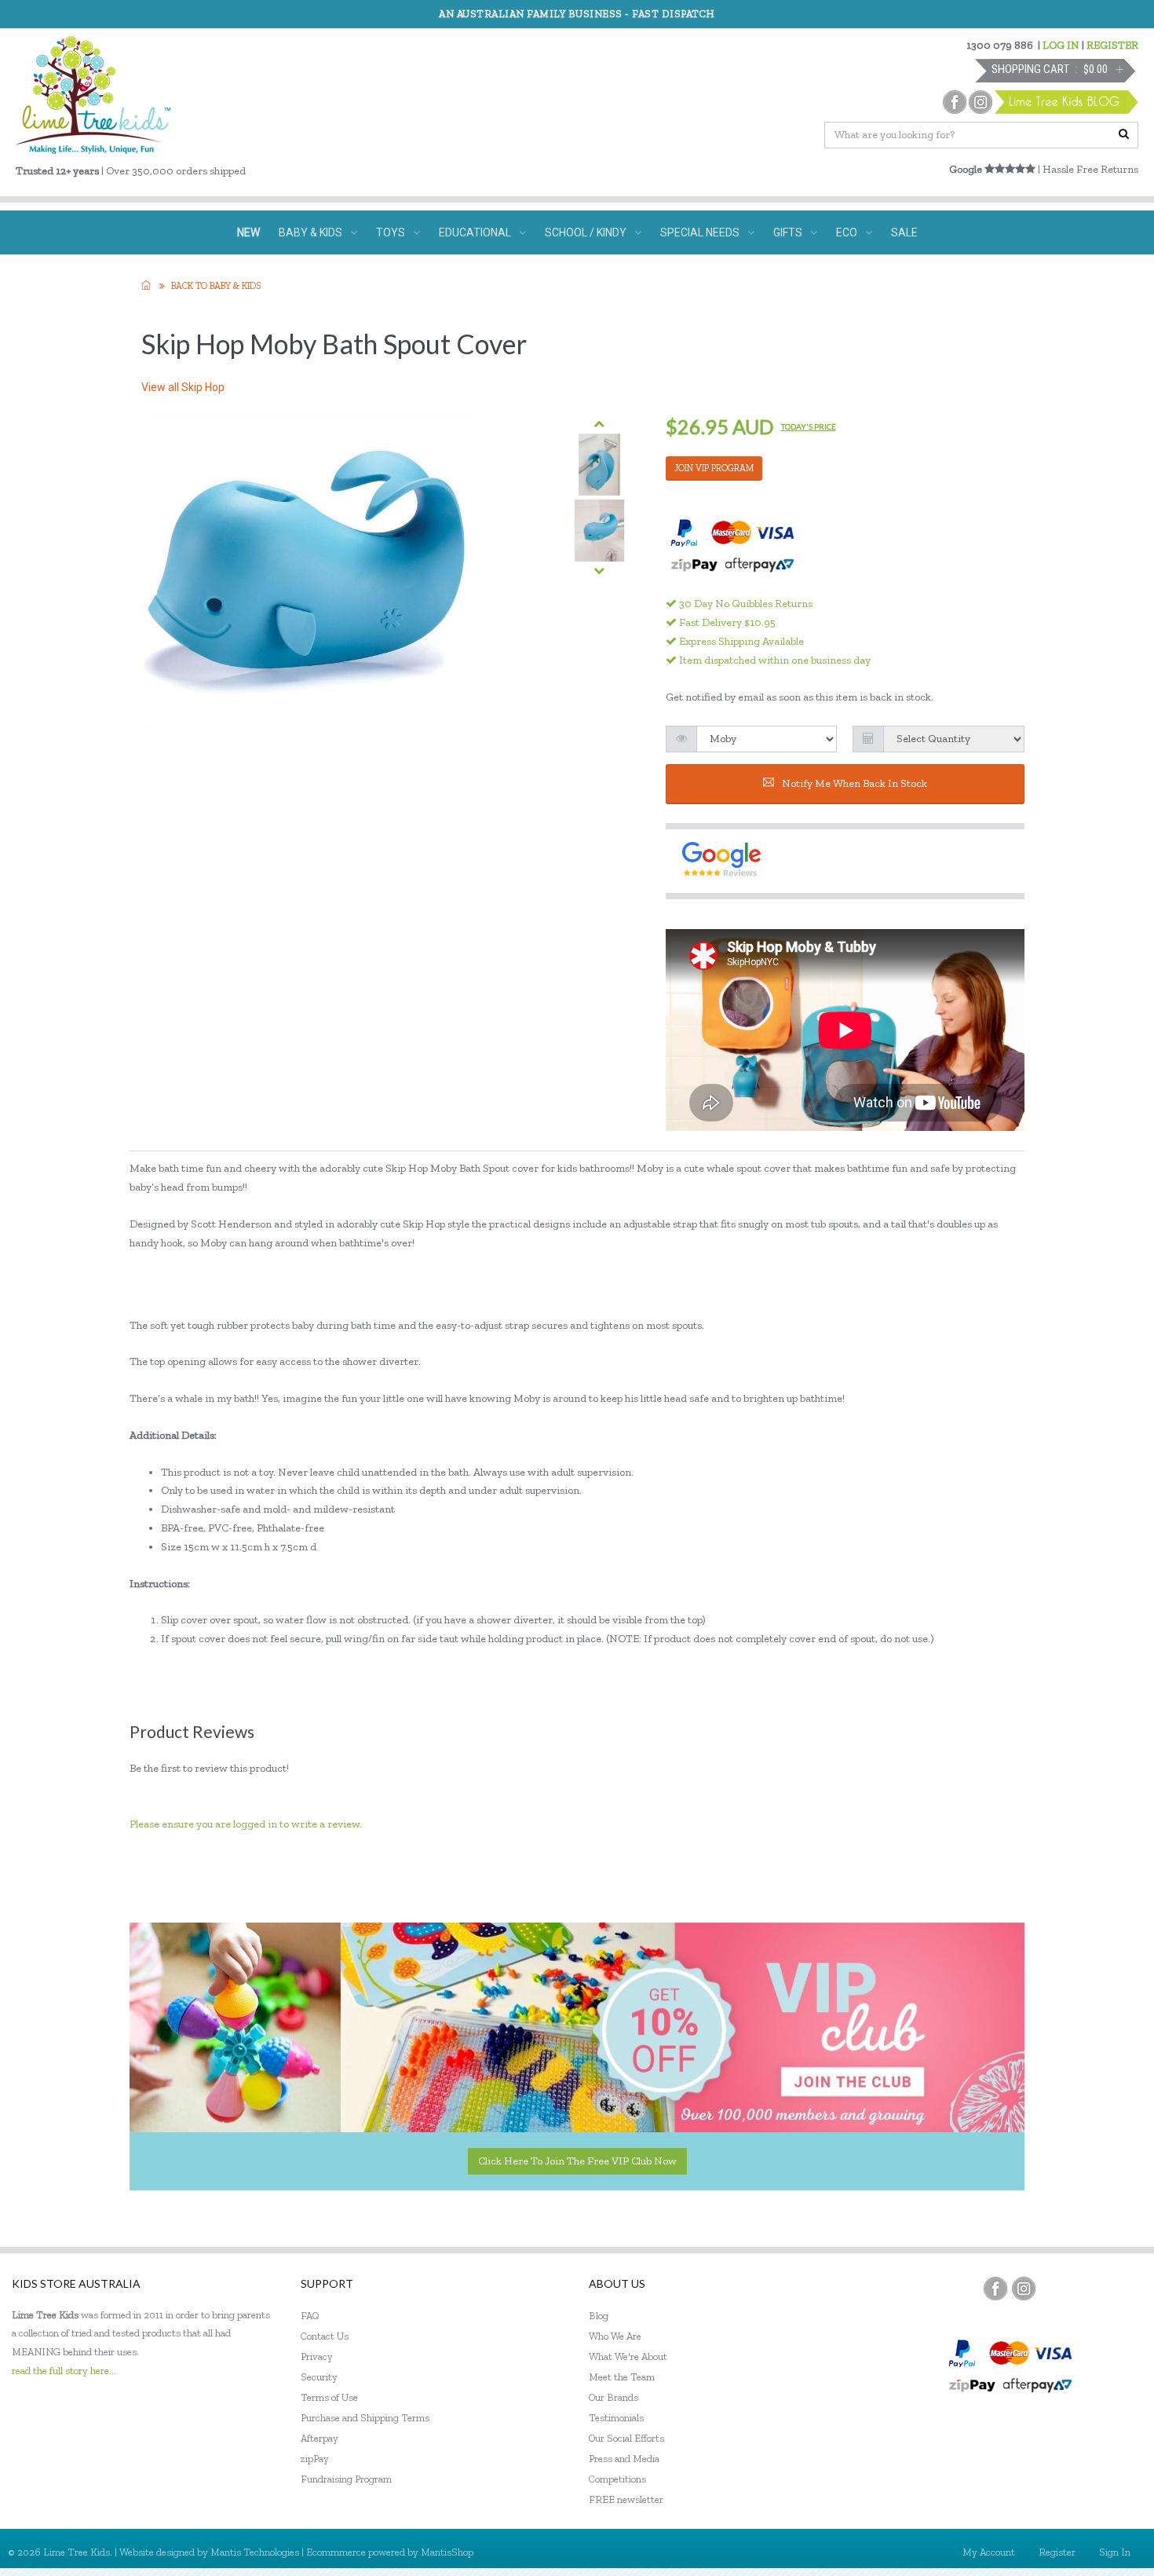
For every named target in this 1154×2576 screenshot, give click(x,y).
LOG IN (1061, 45)
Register (1057, 2552)
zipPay (315, 2459)
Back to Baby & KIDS (216, 286)
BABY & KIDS (310, 232)
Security (319, 2377)
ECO (847, 232)
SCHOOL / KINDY (586, 232)
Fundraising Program (346, 2479)
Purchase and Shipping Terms (365, 2418)
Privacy (317, 2356)
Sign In (1115, 2552)
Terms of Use (329, 2397)
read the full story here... (64, 2371)
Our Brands (614, 2397)
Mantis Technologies (255, 2552)
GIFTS (788, 232)
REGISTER (1112, 45)
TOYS (391, 232)
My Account (989, 2552)
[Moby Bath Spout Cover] (599, 465)
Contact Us (325, 2336)
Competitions (617, 2479)
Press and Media (624, 2459)
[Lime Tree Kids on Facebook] (995, 2289)
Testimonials (616, 2418)
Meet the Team (622, 2377)
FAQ (310, 2316)
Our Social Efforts (626, 2438)
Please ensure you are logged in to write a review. (246, 1824)
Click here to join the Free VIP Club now (577, 2161)
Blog (599, 2316)
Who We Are (615, 2336)
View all (183, 387)
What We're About (628, 2356)
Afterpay (320, 2438)
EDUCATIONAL (475, 232)
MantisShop (447, 2552)
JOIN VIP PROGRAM (714, 468)
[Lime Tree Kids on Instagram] (1024, 2289)
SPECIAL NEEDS (700, 232)
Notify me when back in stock (855, 783)
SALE (904, 232)
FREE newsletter (626, 2499)
